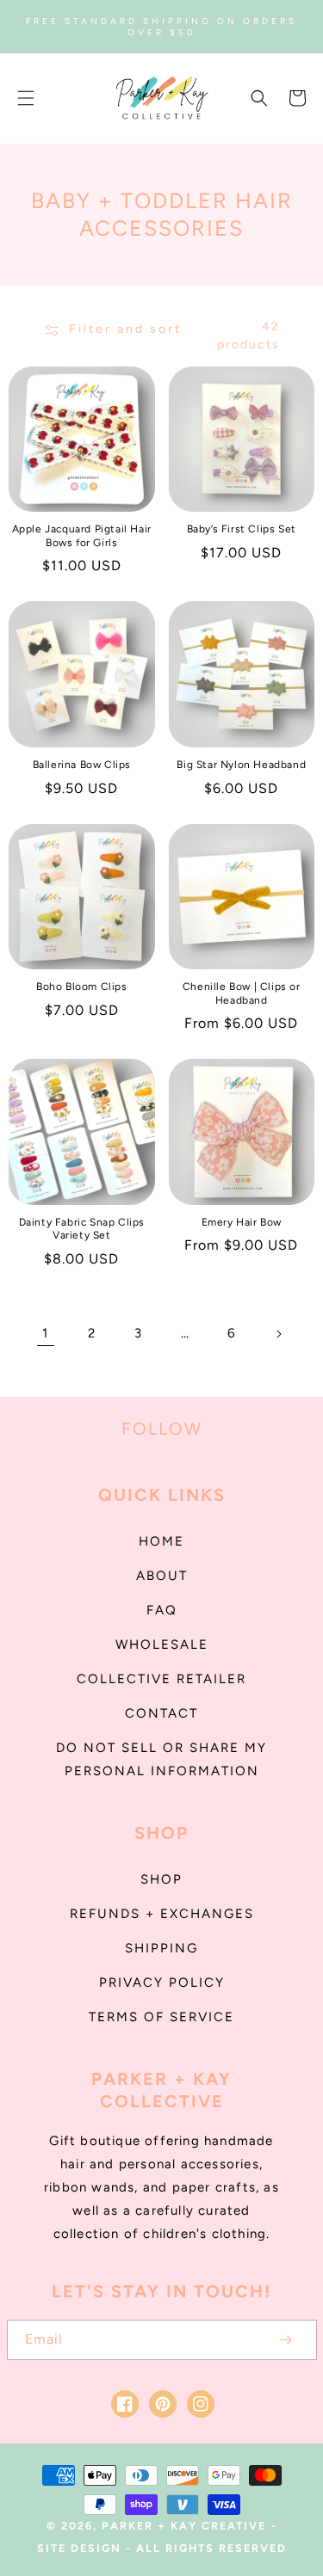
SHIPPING (161, 1948)
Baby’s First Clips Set (242, 529)
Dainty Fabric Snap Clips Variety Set (82, 1229)
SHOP (161, 1879)
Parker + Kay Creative (184, 2526)
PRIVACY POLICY (162, 1983)
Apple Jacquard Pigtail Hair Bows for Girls (82, 536)
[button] (26, 98)
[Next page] (278, 1334)
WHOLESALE (162, 1645)
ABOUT (162, 1576)
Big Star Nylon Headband (241, 765)
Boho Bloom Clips (82, 987)
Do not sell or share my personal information (161, 1759)
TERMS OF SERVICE (161, 2017)
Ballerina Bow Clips (82, 765)
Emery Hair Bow (242, 1222)
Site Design (79, 2548)
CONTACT (161, 1713)
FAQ (162, 1610)
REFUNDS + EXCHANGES (162, 1914)
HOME (161, 1541)
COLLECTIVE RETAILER (161, 1679)
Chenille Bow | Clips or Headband (242, 993)
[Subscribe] (286, 2340)
